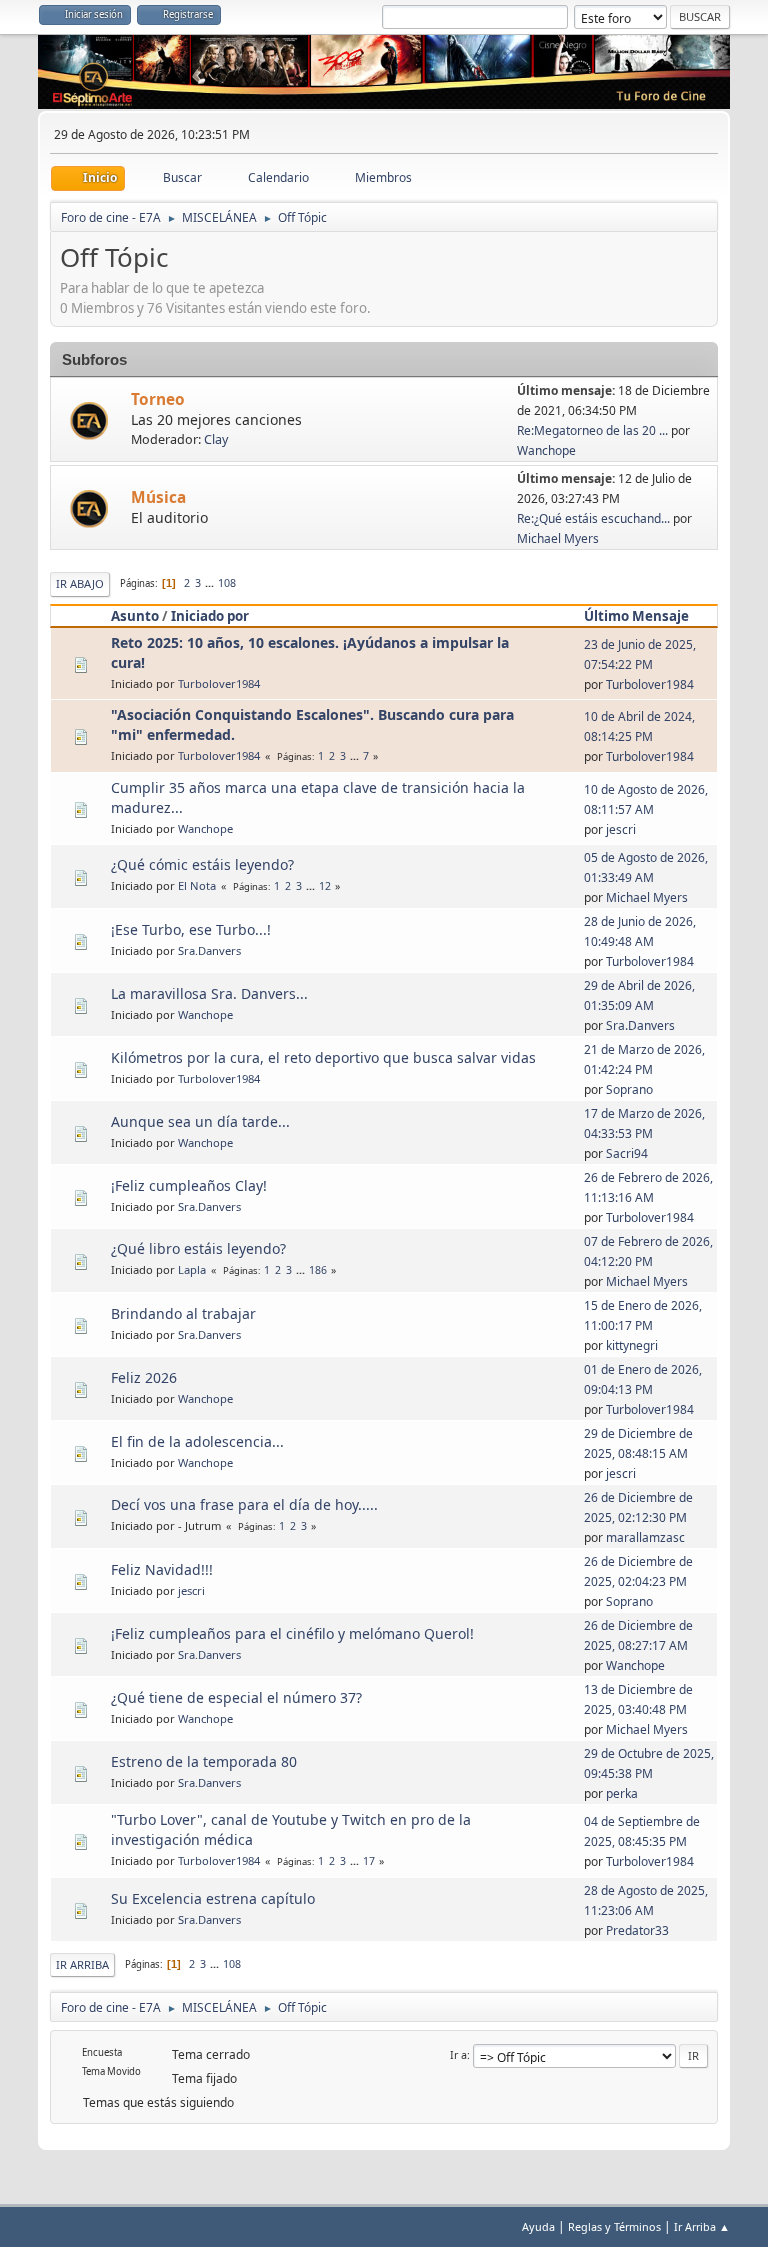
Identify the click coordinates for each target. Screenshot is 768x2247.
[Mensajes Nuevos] (91, 421)
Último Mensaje (636, 616)
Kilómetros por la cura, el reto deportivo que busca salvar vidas (323, 1057)
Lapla (192, 1269)
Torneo (158, 399)
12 (325, 886)
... (211, 583)
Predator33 (637, 1930)
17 (369, 1861)
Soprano (629, 1089)
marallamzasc (645, 1537)
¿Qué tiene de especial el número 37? (236, 1697)
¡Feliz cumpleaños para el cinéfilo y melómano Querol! (292, 1633)
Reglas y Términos (614, 2226)
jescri (621, 829)
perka (622, 1793)
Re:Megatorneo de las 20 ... (592, 430)
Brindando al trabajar (183, 1313)
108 (227, 583)
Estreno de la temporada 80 (204, 1761)
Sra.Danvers (209, 950)
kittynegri (632, 1345)
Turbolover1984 (219, 683)
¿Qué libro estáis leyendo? (198, 1248)
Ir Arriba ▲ (702, 2226)
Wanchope (546, 450)
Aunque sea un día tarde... (200, 1121)
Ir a (458, 2054)
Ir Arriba (82, 1964)
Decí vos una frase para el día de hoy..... (244, 1504)
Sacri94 (627, 1153)
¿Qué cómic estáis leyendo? (202, 864)
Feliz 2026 (144, 1377)
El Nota (197, 885)
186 (318, 1270)
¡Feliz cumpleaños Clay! (189, 1185)
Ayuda (538, 2226)
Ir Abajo (80, 583)
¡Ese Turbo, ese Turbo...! (191, 929)
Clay (216, 439)
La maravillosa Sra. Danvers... (209, 993)
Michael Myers (558, 538)
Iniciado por (210, 616)
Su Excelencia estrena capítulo (213, 1898)
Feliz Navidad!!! (162, 1569)
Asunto (135, 616)
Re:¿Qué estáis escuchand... (593, 518)
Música (158, 497)
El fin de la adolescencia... (197, 1441)
